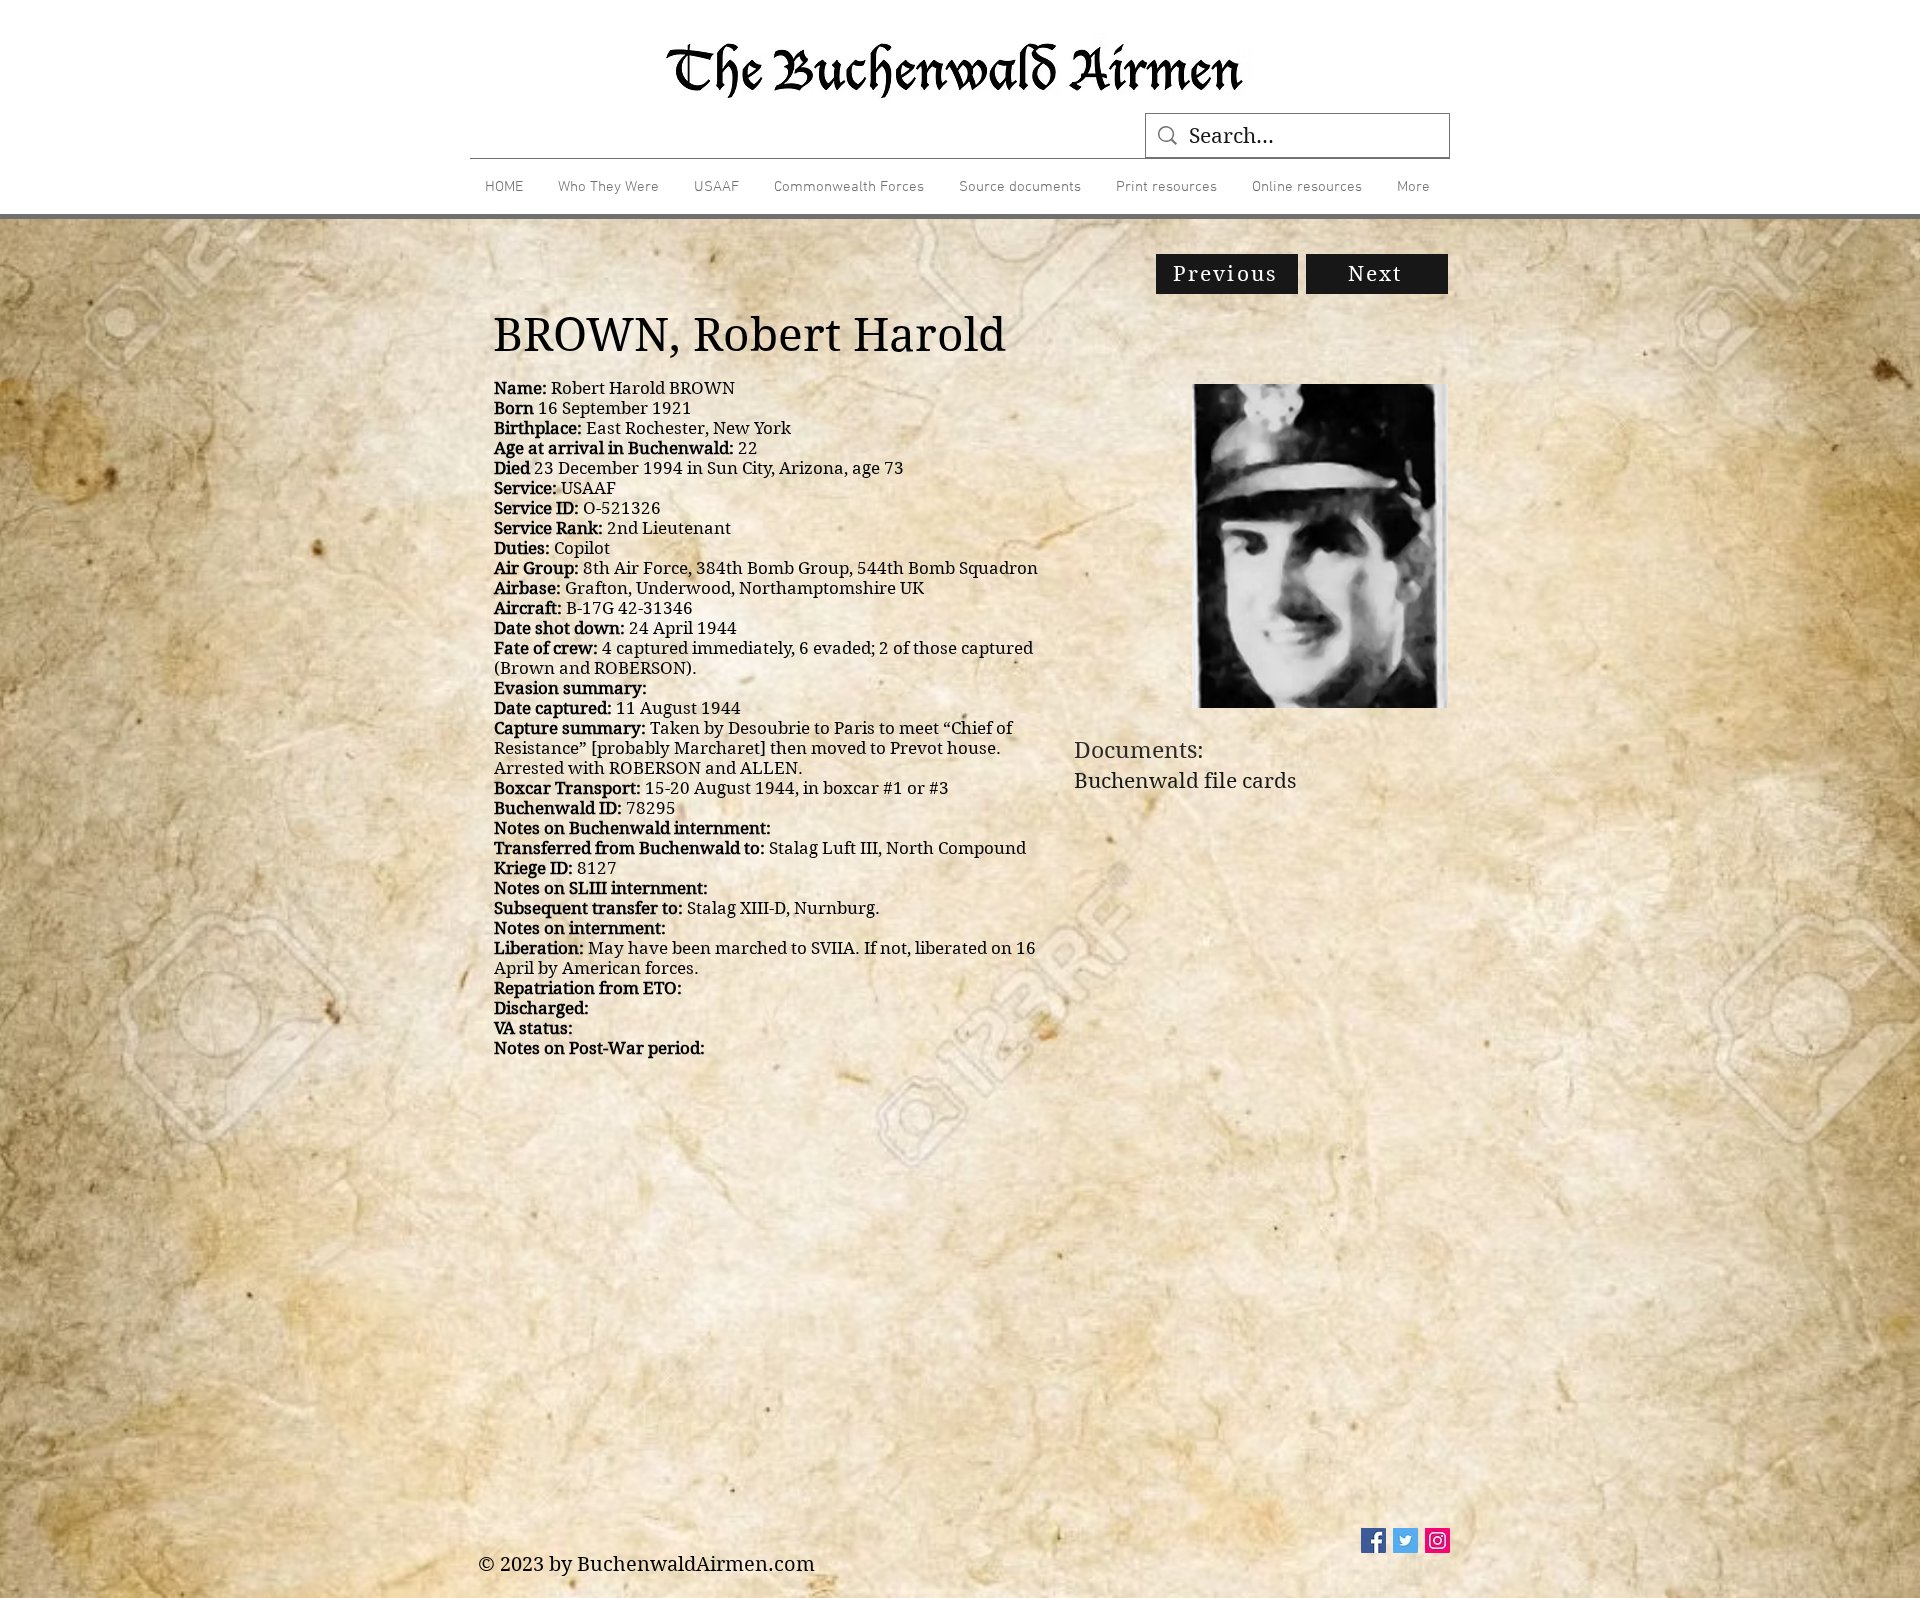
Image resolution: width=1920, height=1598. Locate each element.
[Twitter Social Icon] (1405, 1540)
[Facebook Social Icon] (1373, 1540)
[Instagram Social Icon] (1437, 1540)
